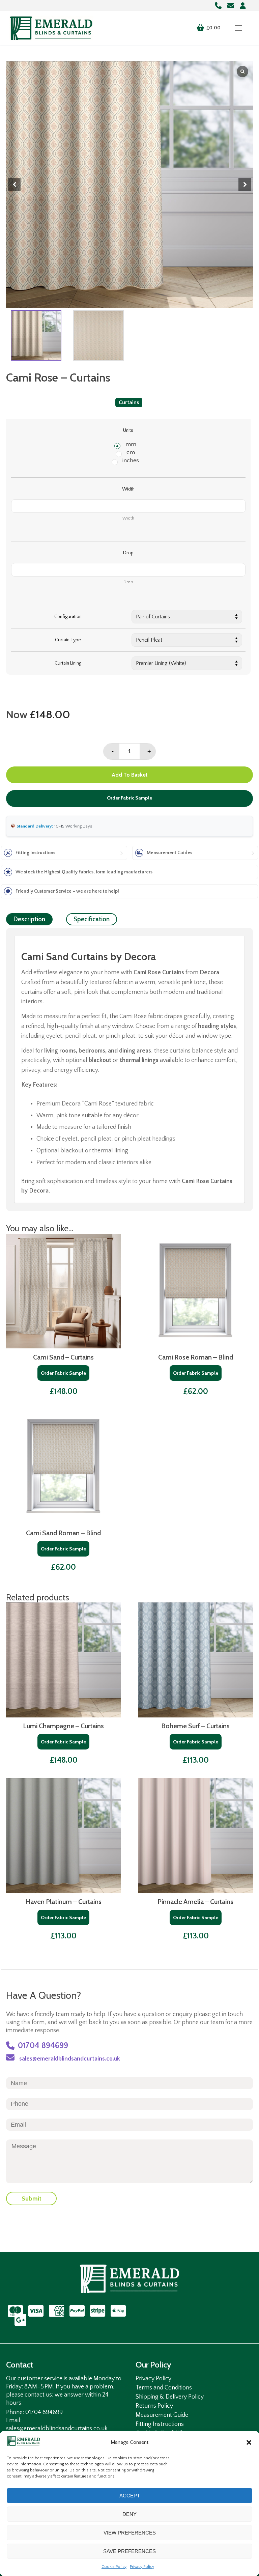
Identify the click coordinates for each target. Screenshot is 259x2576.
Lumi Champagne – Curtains (63, 1726)
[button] (249, 2442)
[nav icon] (238, 28)
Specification (92, 919)
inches (131, 460)
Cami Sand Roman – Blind (63, 1533)
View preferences (130, 2533)
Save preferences (129, 2551)
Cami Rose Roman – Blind (196, 1357)
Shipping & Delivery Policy (170, 2397)
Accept (130, 2496)
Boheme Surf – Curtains (195, 1726)
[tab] (29, 919)
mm (131, 444)
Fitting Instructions (160, 2424)
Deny (129, 2514)
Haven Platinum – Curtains (63, 1902)
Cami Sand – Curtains (63, 1357)
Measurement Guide (162, 2415)
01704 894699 (43, 2046)
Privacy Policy (142, 2567)
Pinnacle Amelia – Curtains (195, 1902)
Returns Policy (154, 2406)
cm (131, 452)
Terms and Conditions (164, 2388)
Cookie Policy (114, 2567)
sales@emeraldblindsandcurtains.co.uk (69, 2059)
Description (29, 919)
